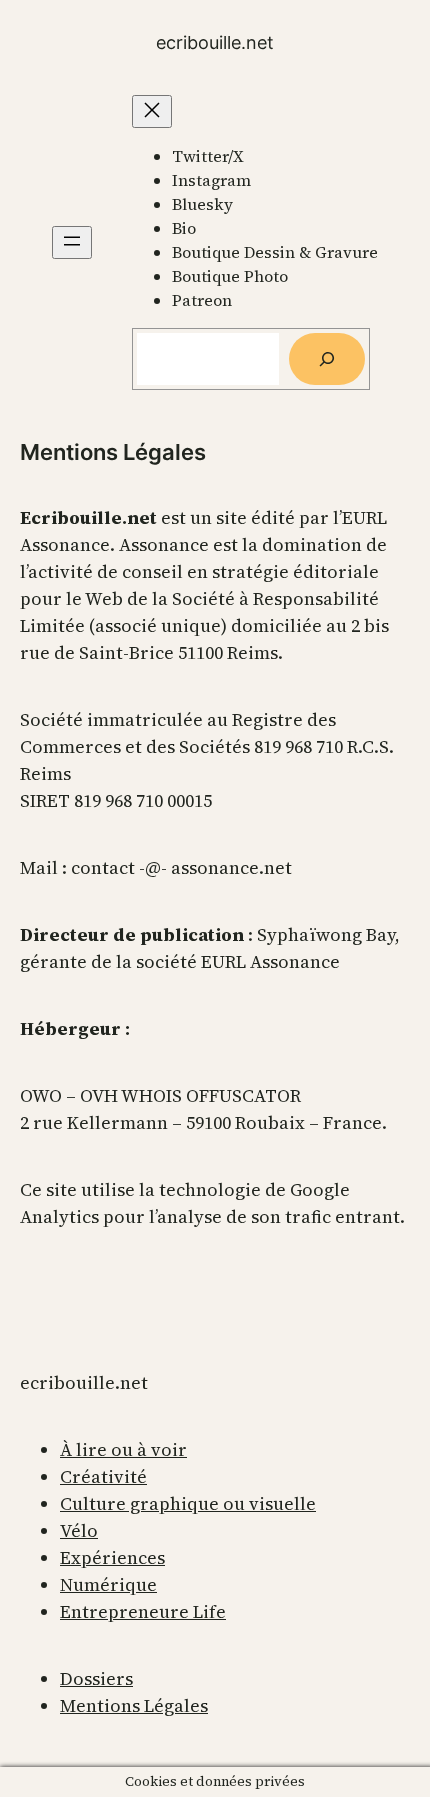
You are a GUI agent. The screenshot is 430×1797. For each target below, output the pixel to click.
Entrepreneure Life (143, 1611)
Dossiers (96, 1678)
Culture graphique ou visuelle (188, 1503)
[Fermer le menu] (152, 111)
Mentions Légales (134, 1705)
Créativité (103, 1476)
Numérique (108, 1584)
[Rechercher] (327, 359)
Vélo (79, 1530)
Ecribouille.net (215, 42)
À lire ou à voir (123, 1449)
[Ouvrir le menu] (72, 242)
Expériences (112, 1557)
